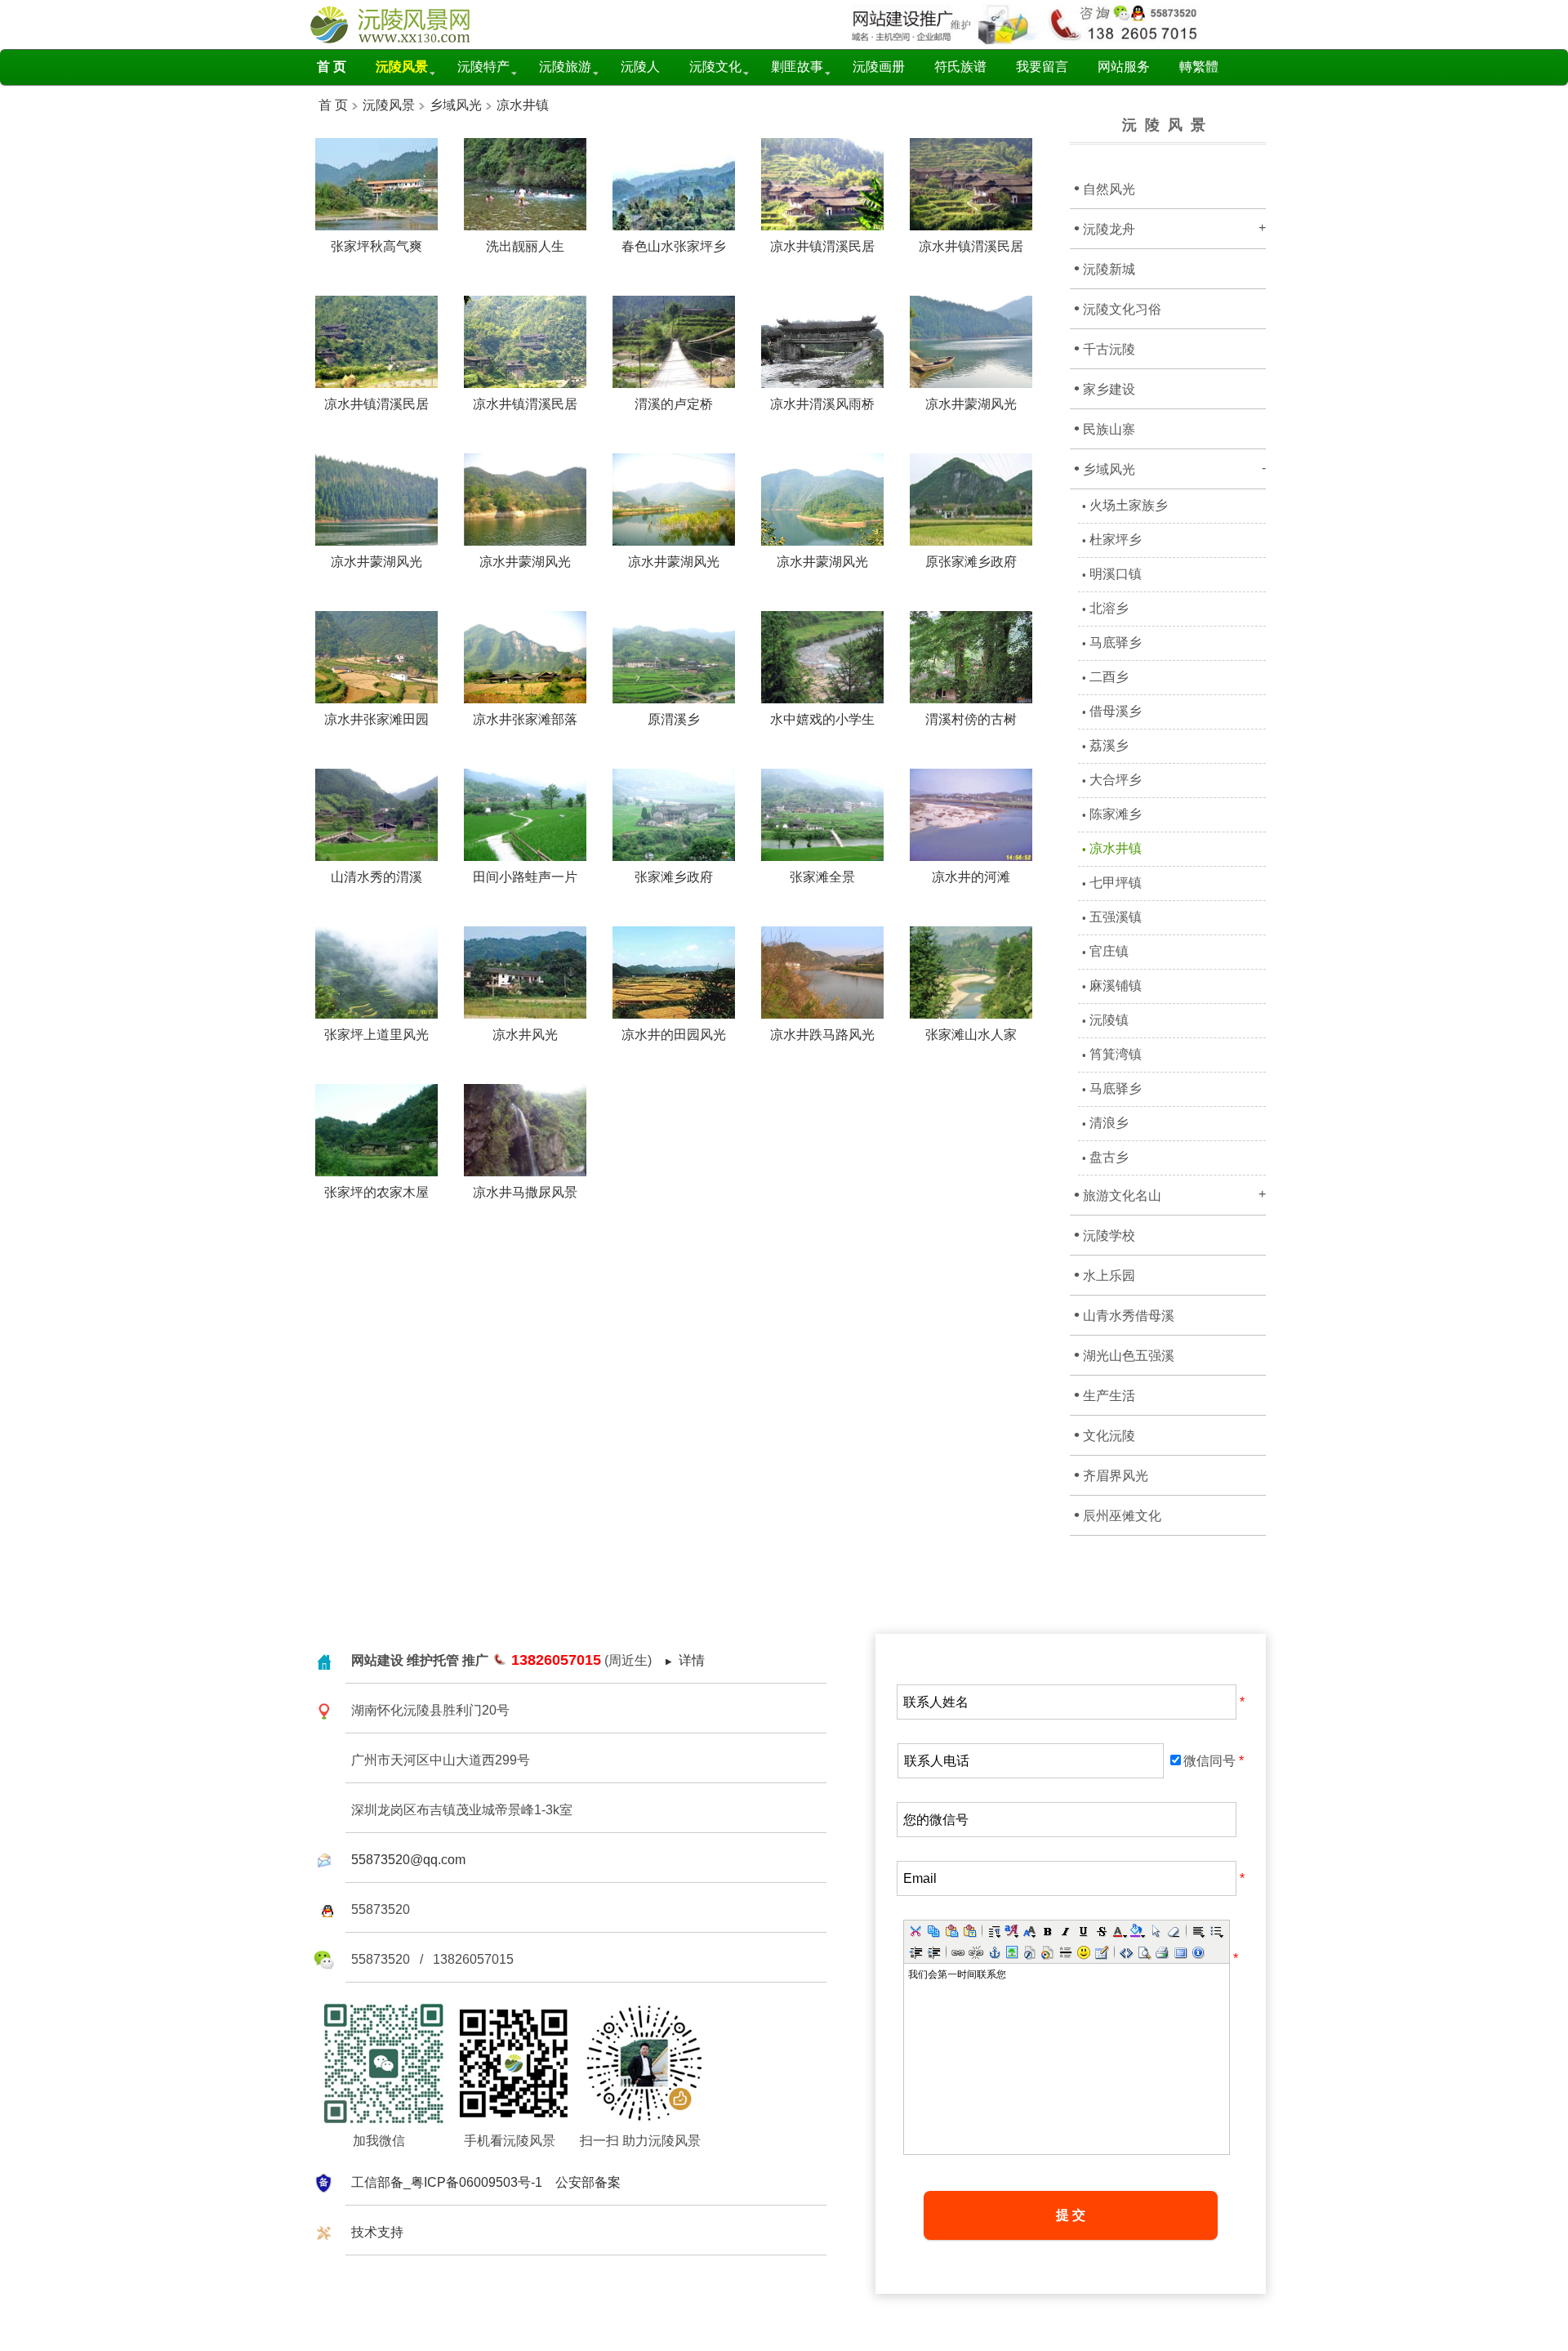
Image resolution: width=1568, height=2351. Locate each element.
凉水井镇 (523, 105)
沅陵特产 (483, 67)
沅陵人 (640, 67)
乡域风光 (456, 105)
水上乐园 (1105, 1274)
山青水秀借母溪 (1124, 1314)
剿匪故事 (797, 67)
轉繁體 (1199, 67)
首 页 (333, 105)
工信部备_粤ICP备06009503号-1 (447, 2182)
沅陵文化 (715, 67)
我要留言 (1042, 67)
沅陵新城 (1105, 268)
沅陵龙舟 (1170, 228)
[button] (915, 1931)
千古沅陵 (1105, 348)
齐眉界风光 (1111, 1474)
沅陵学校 (1105, 1234)
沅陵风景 (387, 105)
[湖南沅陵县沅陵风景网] (404, 40)
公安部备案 (588, 2182)
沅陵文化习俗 (1118, 308)
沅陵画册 (879, 67)
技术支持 (377, 2232)
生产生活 (1105, 1394)
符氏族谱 (960, 67)
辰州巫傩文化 (1118, 1515)
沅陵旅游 (565, 67)
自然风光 (1105, 188)
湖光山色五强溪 (1124, 1354)
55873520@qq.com (408, 1860)
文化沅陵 (1105, 1434)
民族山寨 (1105, 428)
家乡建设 (1105, 388)
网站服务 (1124, 67)
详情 (692, 1660)
